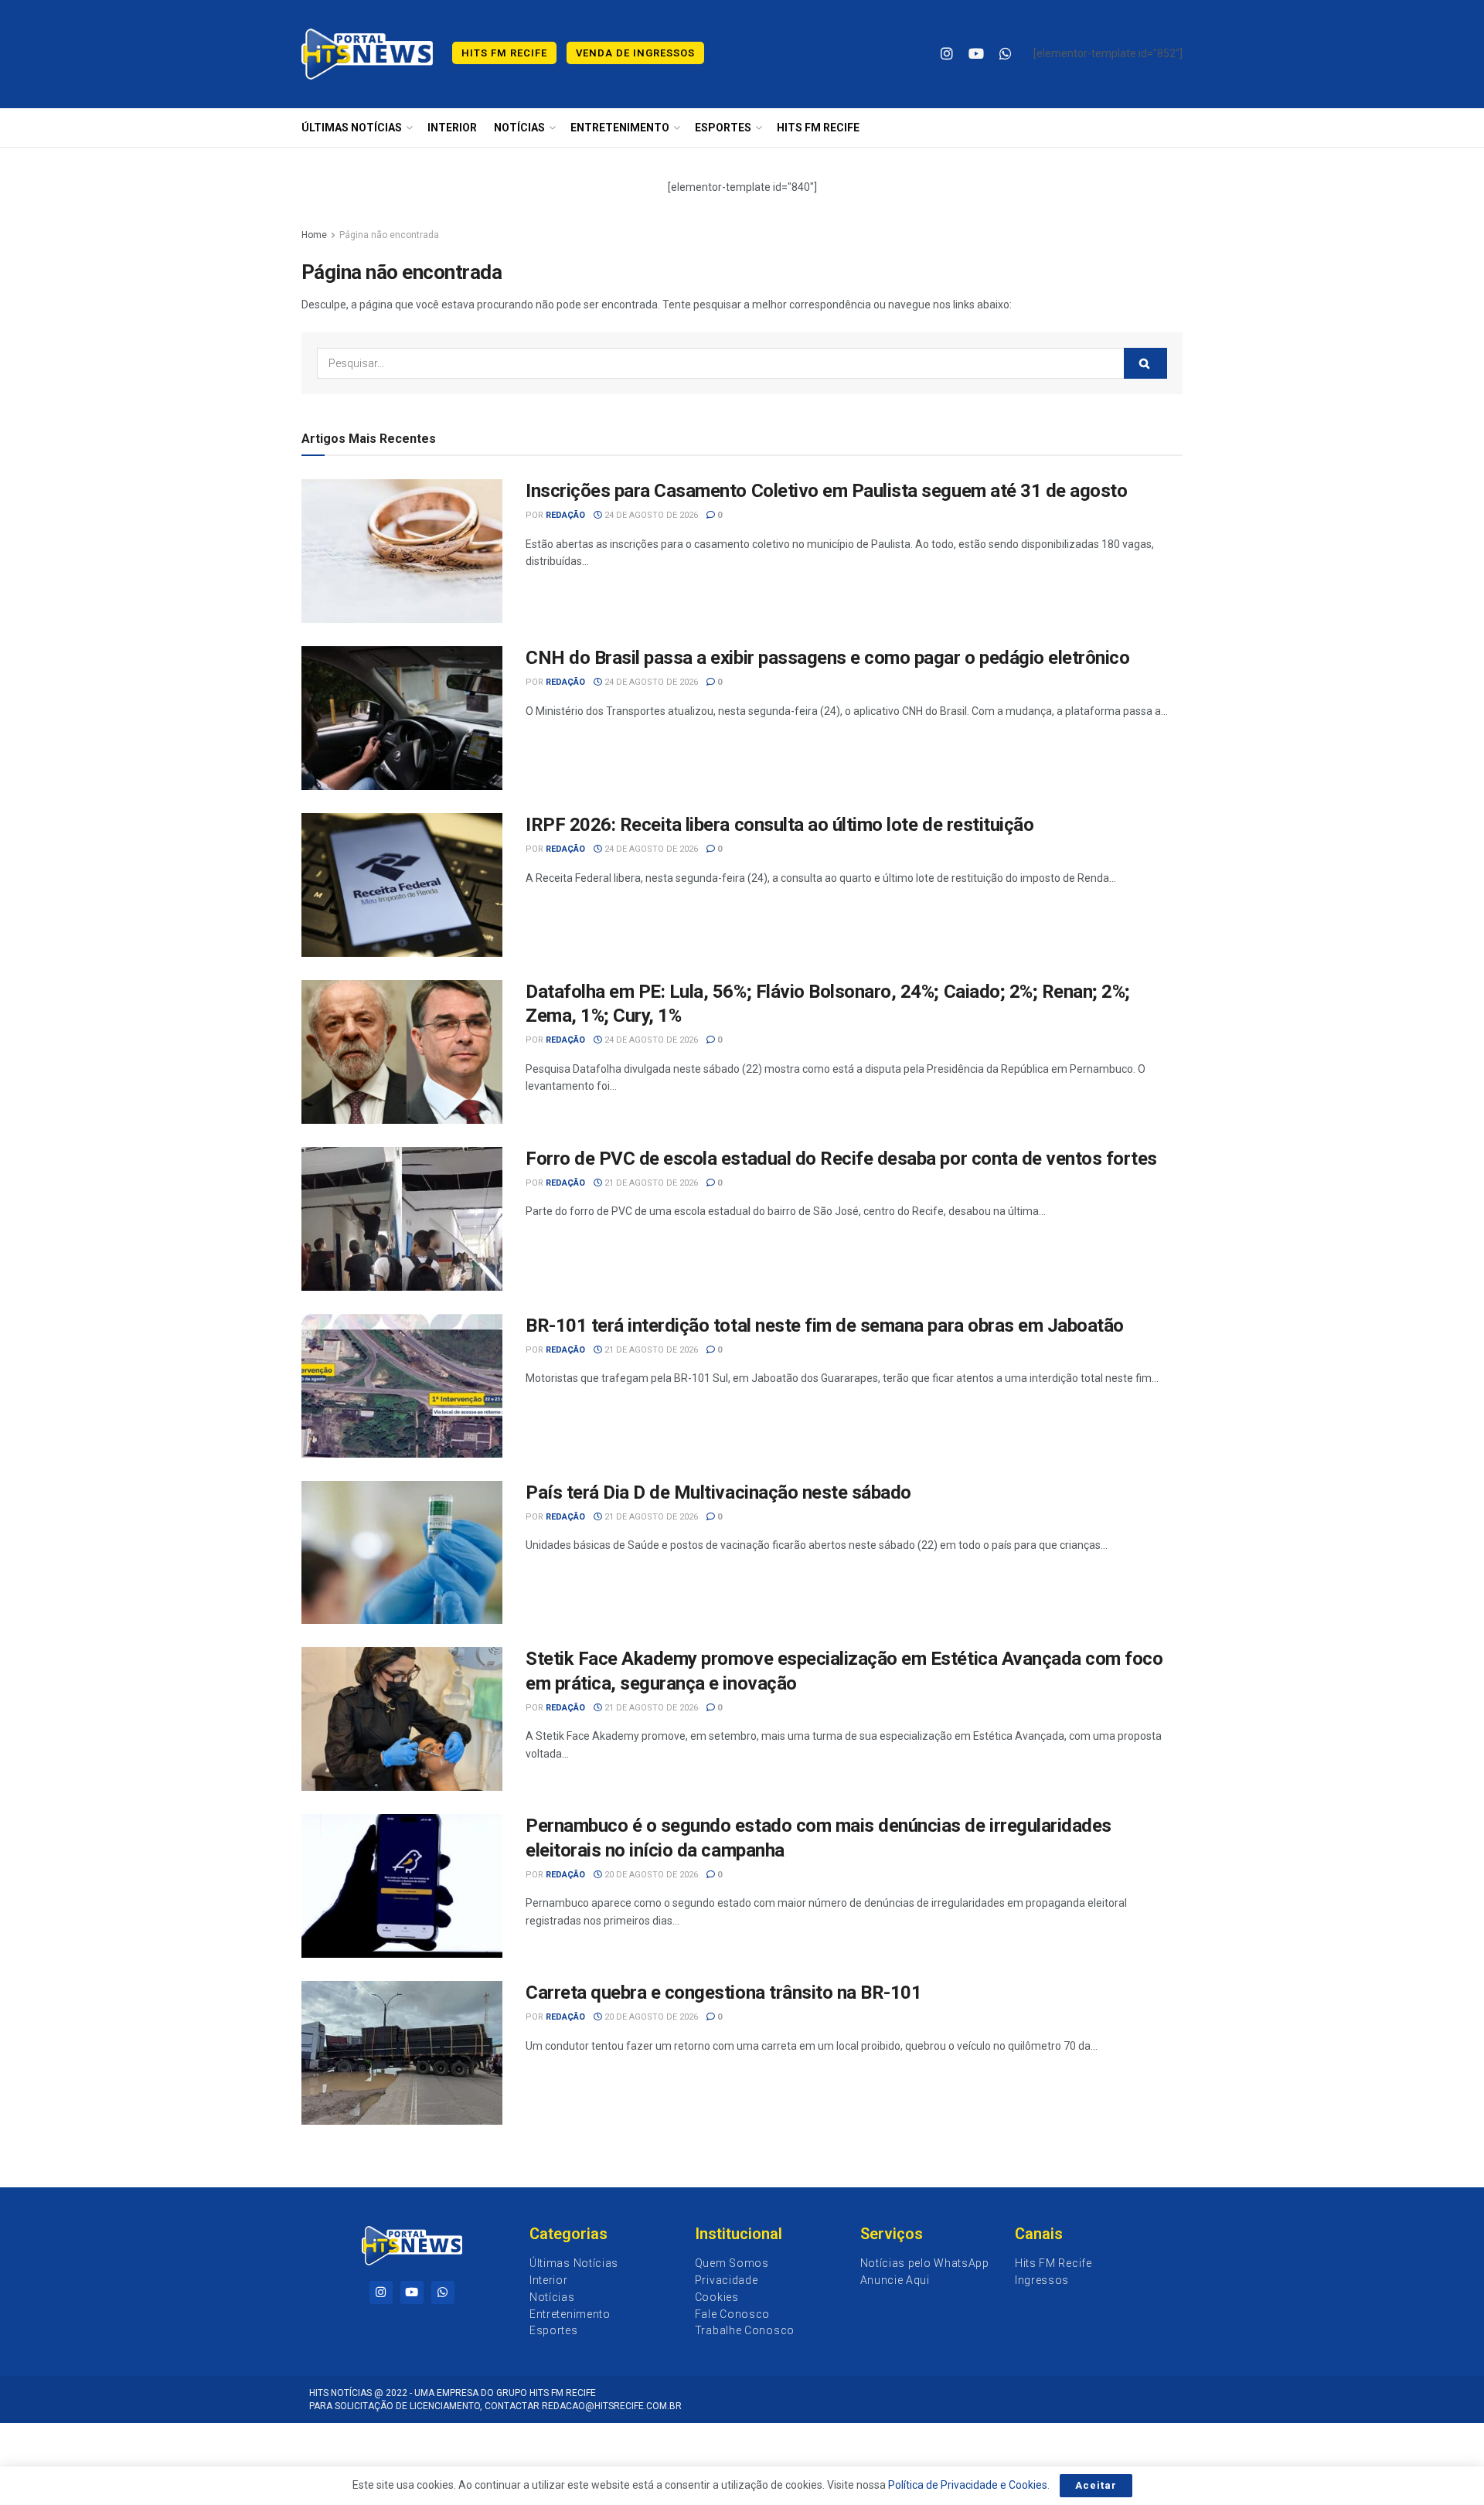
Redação (565, 515)
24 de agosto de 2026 (650, 515)
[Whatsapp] (443, 2292)
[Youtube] (412, 2292)
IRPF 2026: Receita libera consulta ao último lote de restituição (779, 825)
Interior (452, 128)
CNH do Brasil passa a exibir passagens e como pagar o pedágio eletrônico (827, 658)
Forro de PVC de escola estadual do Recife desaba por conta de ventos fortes (841, 1159)
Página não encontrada (389, 235)
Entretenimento (620, 128)
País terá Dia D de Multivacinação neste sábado (718, 1492)
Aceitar (1096, 2485)
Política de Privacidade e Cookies (968, 2485)
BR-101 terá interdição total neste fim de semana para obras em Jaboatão (825, 1326)
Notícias (519, 128)
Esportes (723, 128)
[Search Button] (1145, 363)
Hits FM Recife (504, 53)
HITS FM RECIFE (818, 128)
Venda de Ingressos (635, 53)
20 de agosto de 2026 (650, 1875)
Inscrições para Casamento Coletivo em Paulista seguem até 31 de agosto (826, 491)
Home (314, 235)
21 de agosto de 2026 (650, 1183)
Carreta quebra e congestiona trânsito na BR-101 (723, 1993)
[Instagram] (381, 2292)
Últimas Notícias (352, 128)
